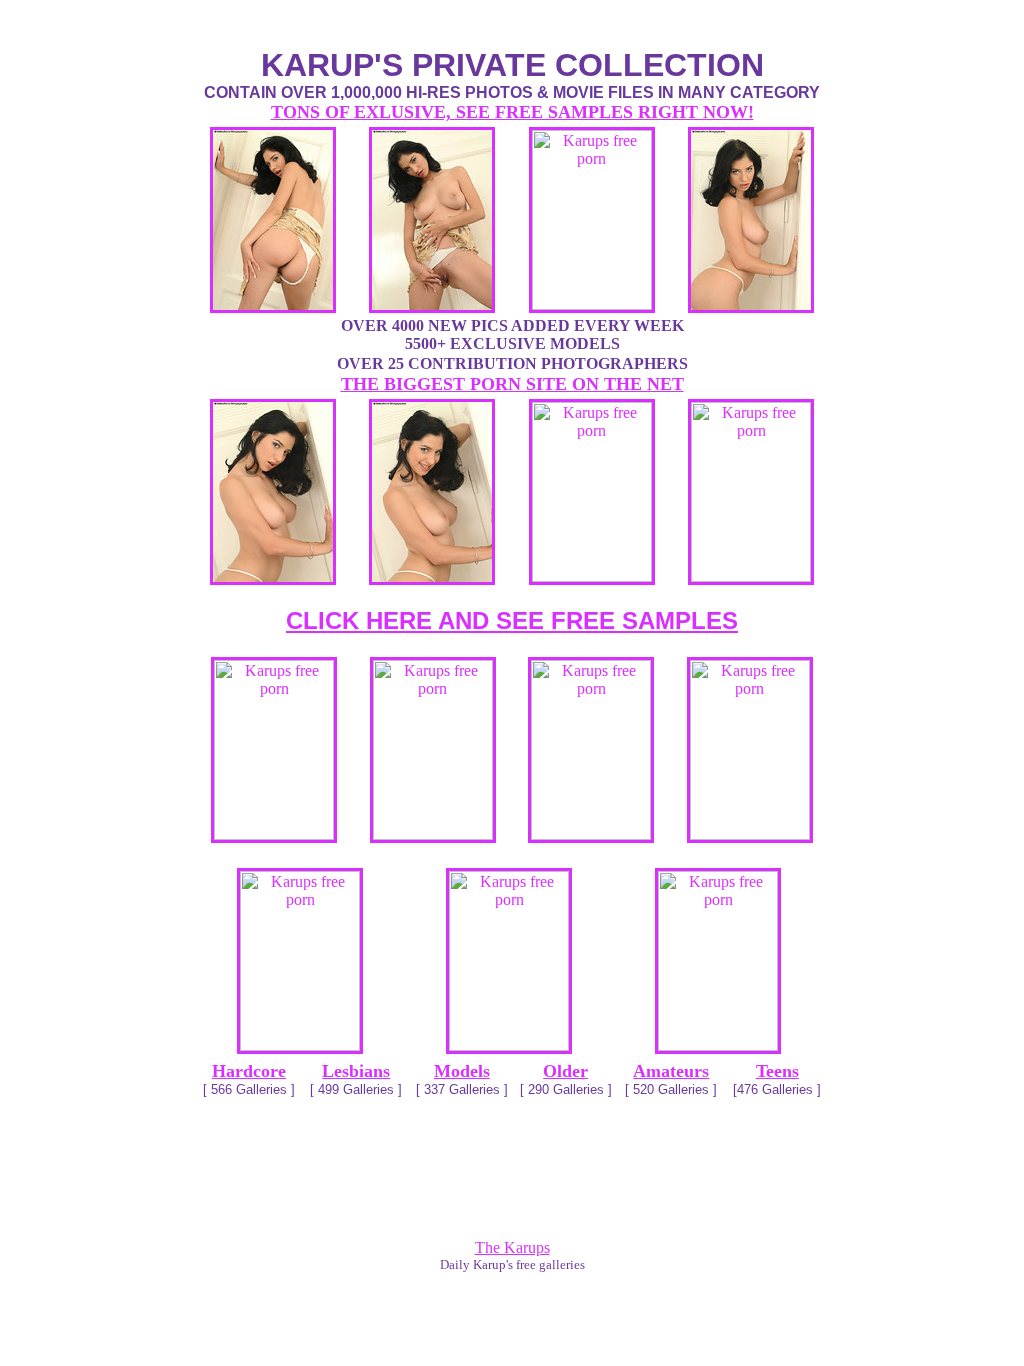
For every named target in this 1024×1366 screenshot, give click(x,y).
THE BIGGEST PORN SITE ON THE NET (512, 384)
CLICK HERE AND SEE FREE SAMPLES (512, 620)
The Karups (512, 1247)
